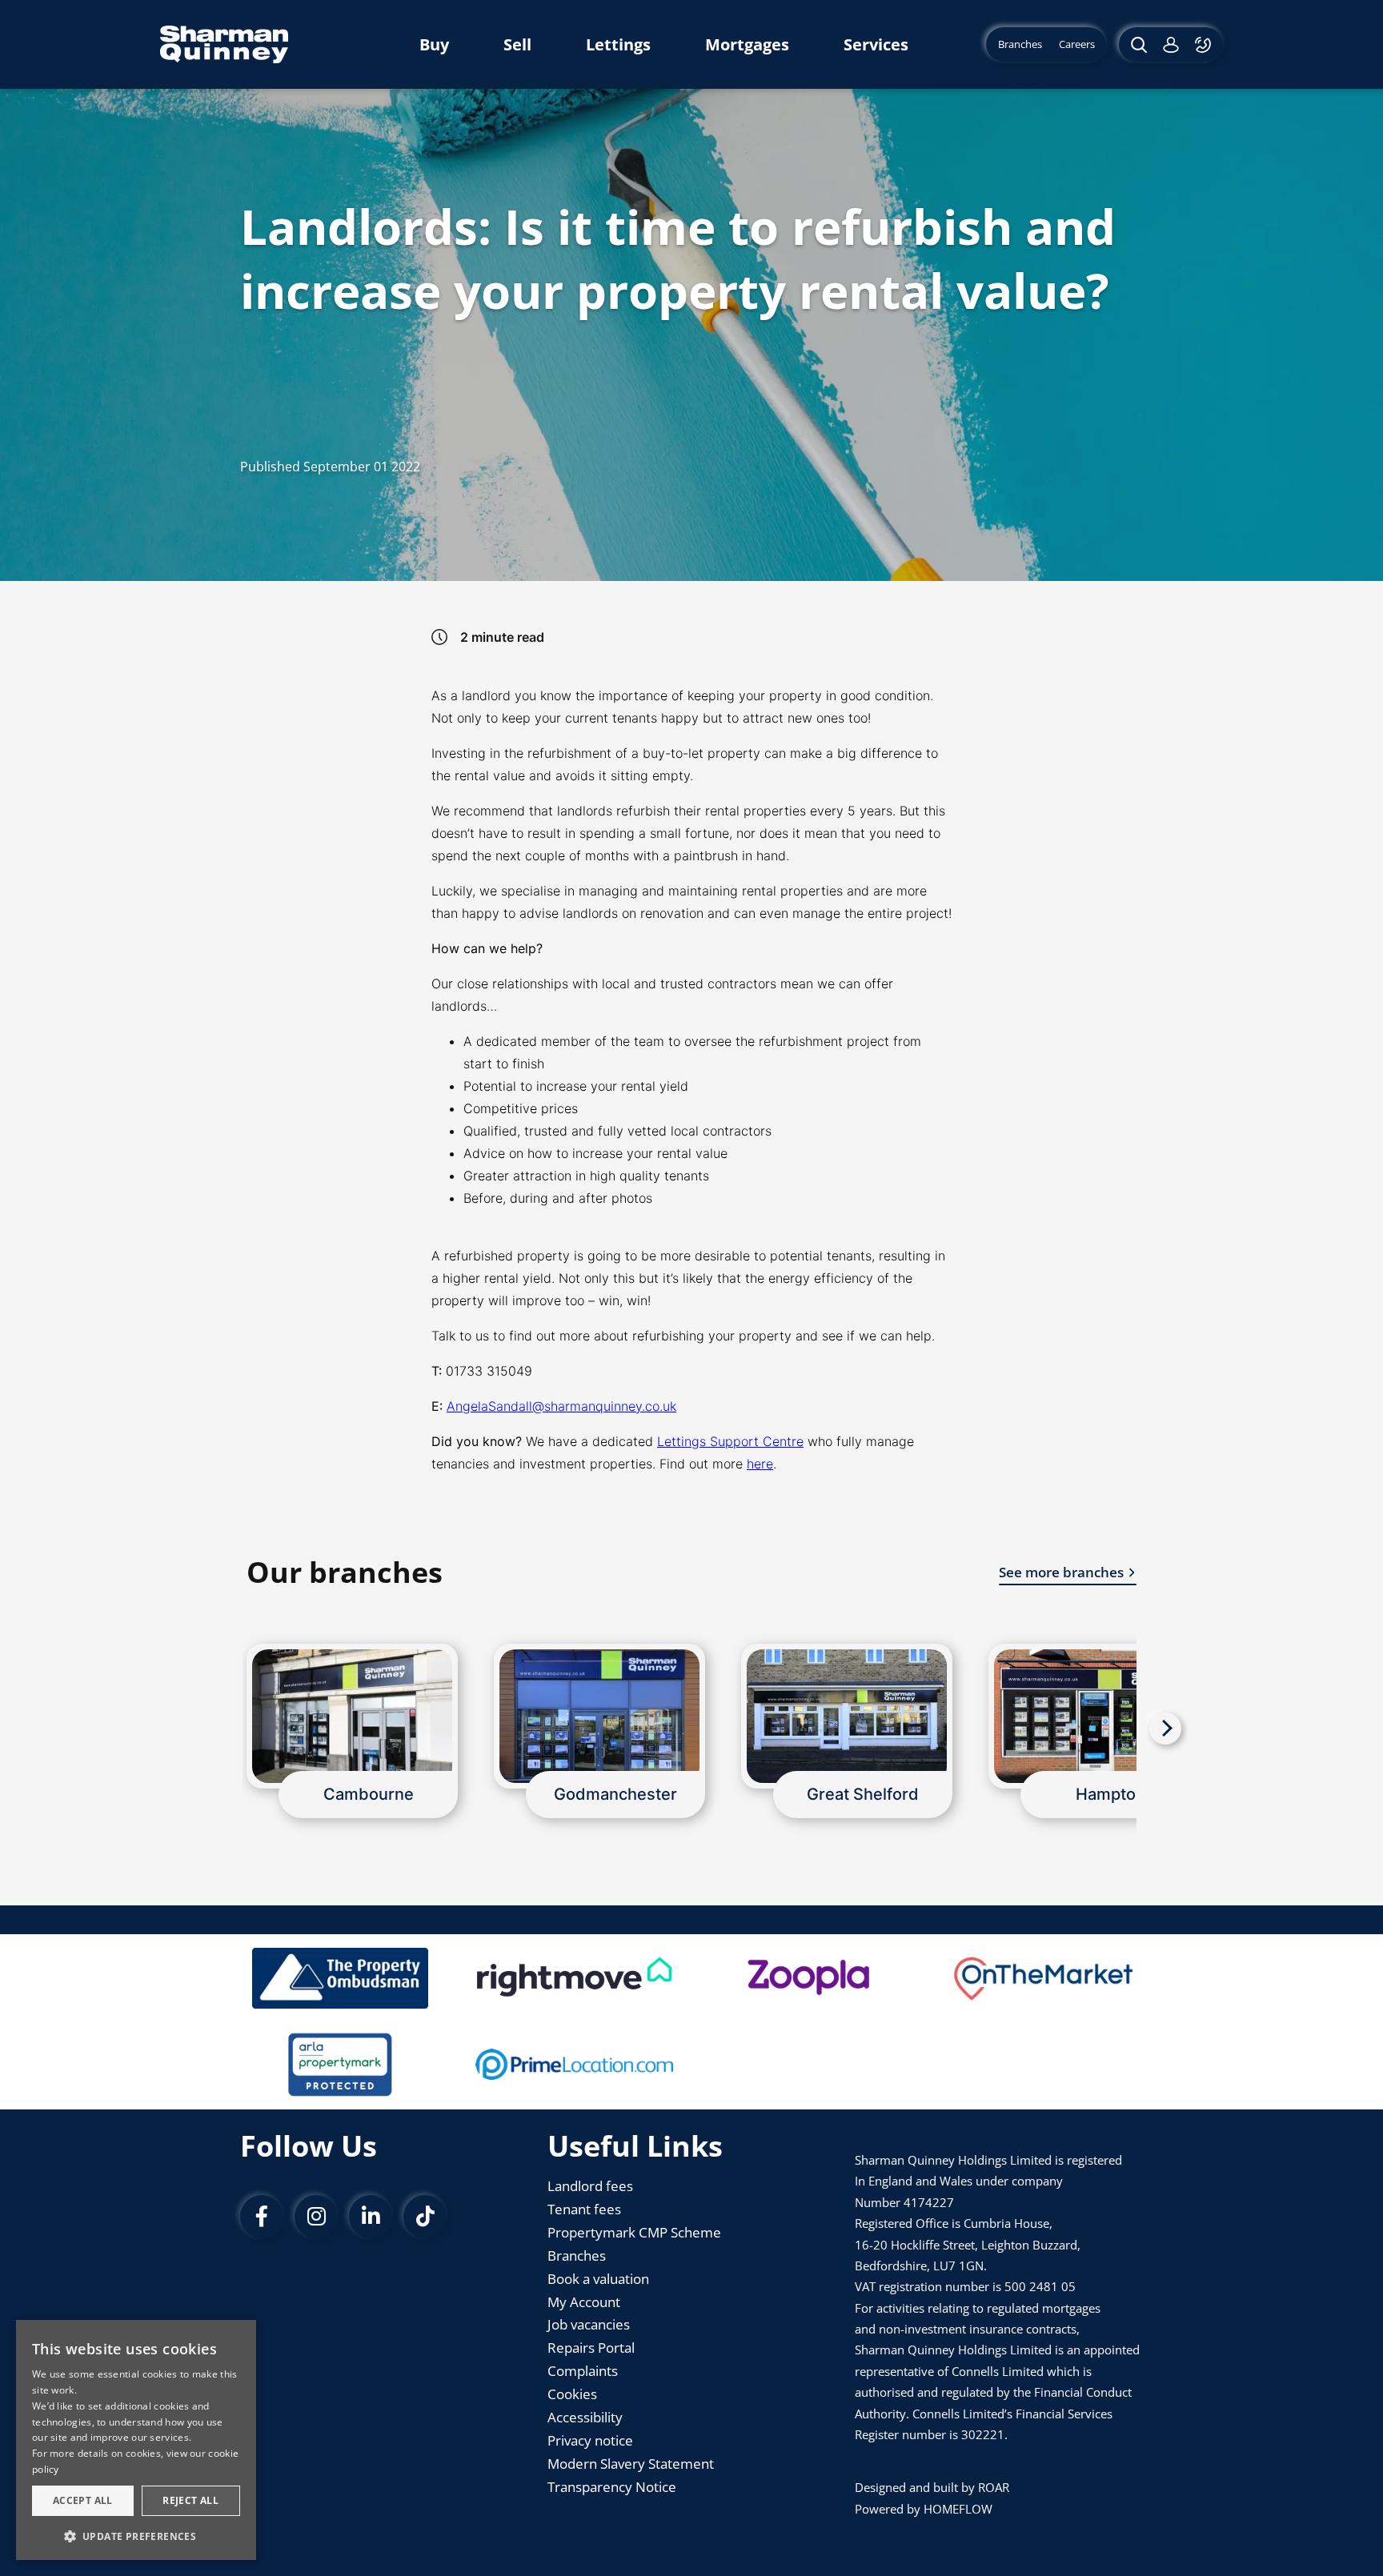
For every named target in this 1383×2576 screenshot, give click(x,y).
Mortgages (747, 44)
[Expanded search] (1137, 44)
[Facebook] (262, 2217)
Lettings (618, 44)
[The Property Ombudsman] (340, 1978)
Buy (434, 44)
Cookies (572, 2394)
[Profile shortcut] (1171, 44)
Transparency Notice (612, 2487)
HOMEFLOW (958, 2509)
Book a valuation (598, 2279)
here (760, 1464)
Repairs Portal (591, 2348)
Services (876, 44)
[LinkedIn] (371, 2217)
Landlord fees (590, 2186)
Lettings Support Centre (730, 1441)
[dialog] (136, 2440)
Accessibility (585, 2417)
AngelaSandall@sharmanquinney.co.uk (561, 1406)
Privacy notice (590, 2440)
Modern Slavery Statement (631, 2464)
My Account (584, 2302)
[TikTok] (425, 2217)
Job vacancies (589, 2324)
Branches (577, 2256)
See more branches (1061, 1572)
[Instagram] (316, 2217)
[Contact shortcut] (1205, 44)
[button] (136, 2535)
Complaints (583, 2371)
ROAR (994, 2487)
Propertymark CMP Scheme (634, 2232)
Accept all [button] (83, 2500)
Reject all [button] (190, 2500)
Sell (517, 44)
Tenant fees (584, 2209)
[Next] (1165, 1729)
